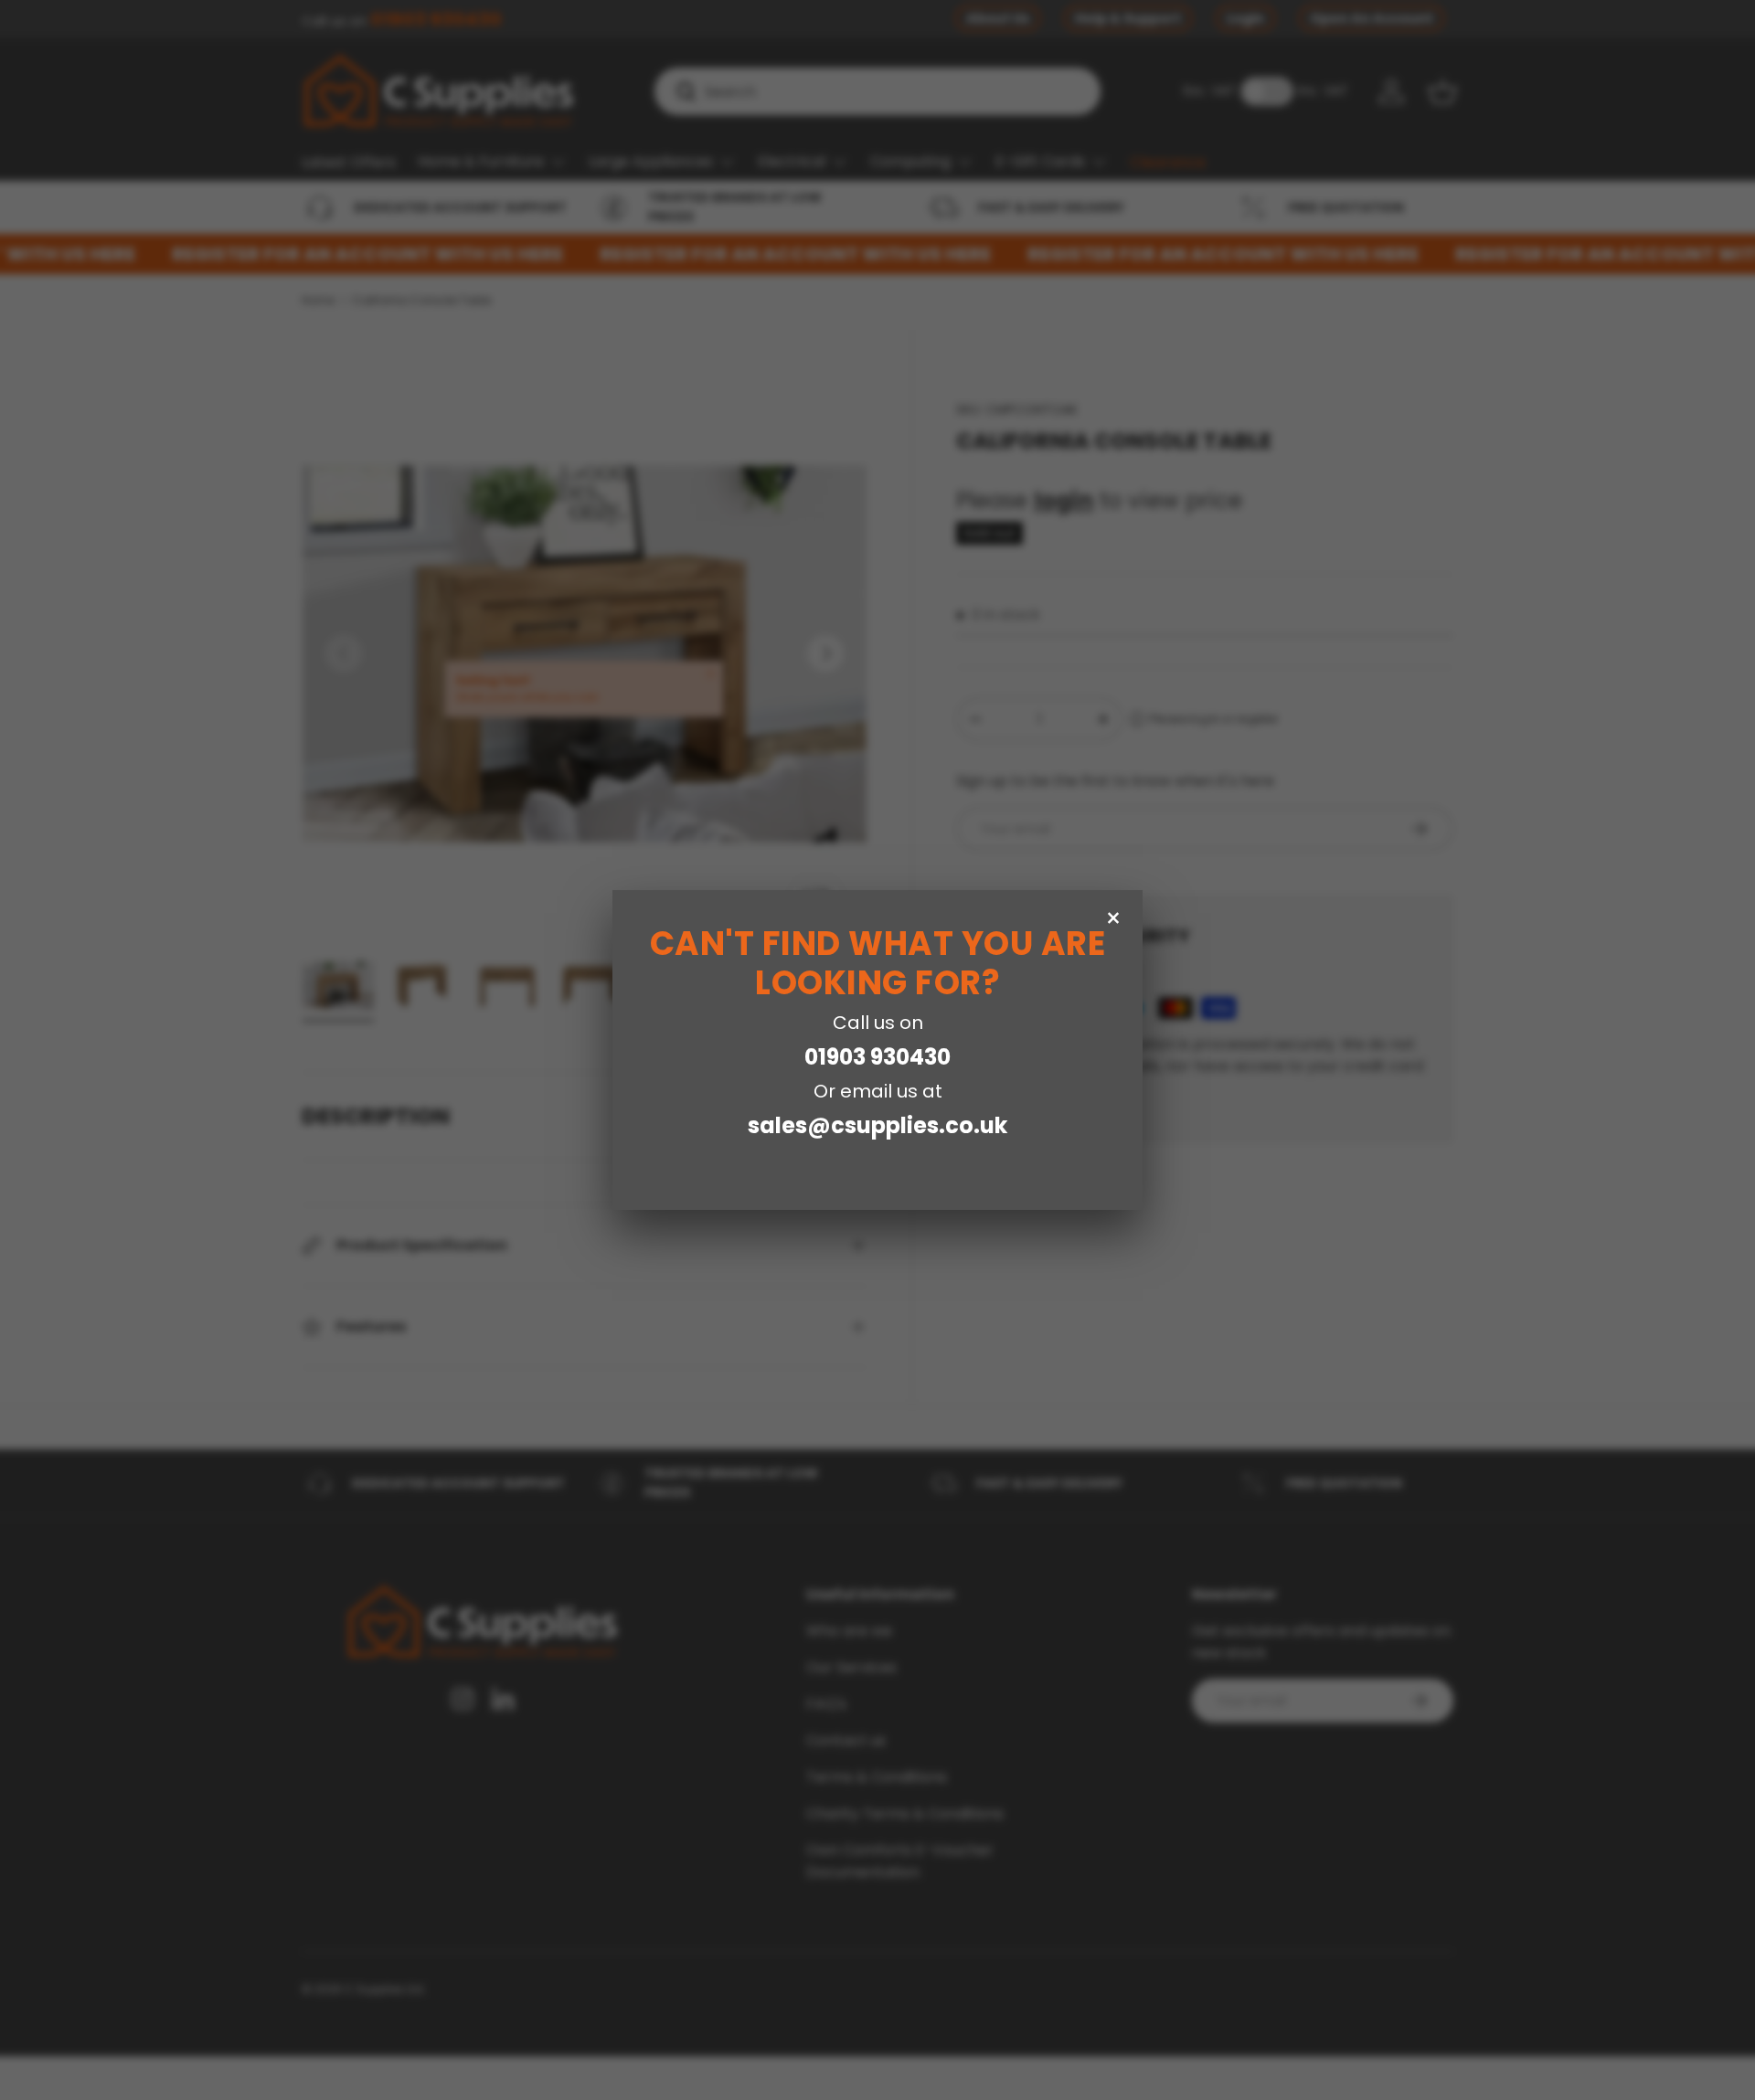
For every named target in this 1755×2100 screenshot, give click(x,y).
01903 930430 (877, 1057)
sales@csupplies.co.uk (877, 1125)
